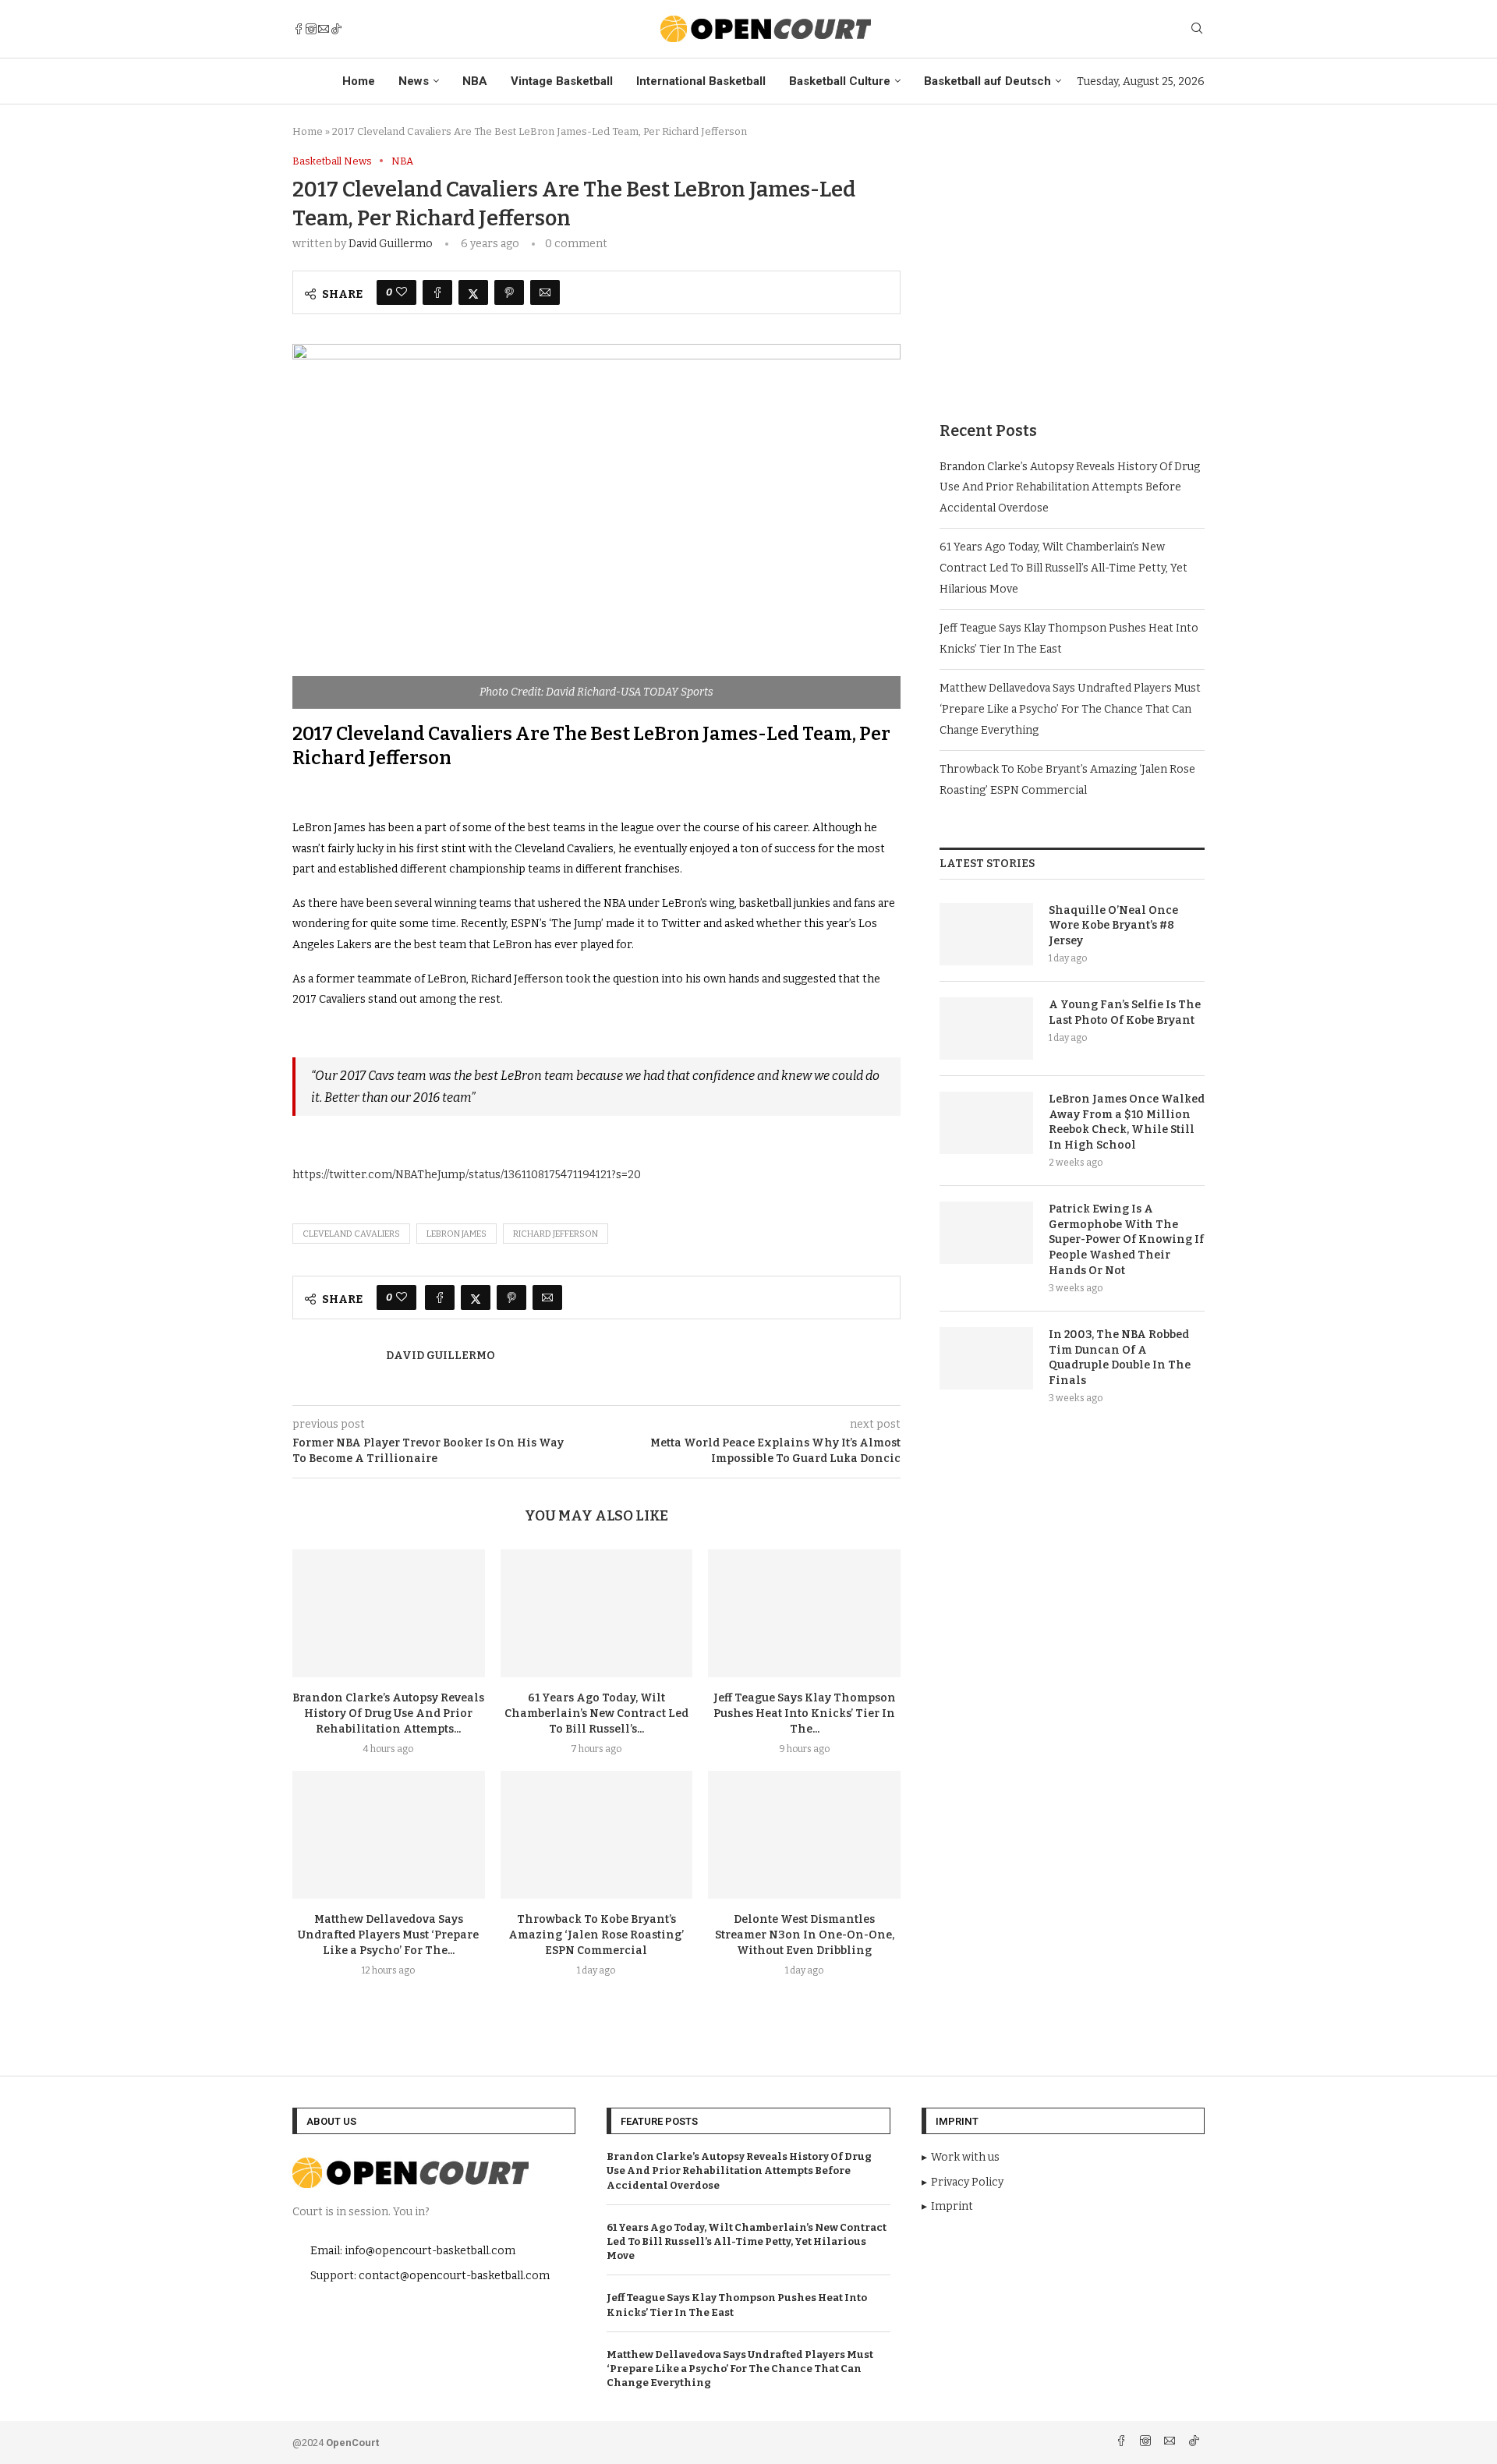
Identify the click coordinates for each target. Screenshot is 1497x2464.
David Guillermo (391, 244)
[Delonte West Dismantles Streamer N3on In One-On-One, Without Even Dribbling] (804, 1835)
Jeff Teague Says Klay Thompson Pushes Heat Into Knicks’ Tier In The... (805, 1713)
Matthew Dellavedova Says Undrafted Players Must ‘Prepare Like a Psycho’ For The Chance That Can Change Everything (1070, 709)
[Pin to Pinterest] (509, 292)
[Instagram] (311, 29)
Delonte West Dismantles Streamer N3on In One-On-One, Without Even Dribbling (805, 1935)
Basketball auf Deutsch (987, 81)
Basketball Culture (840, 81)
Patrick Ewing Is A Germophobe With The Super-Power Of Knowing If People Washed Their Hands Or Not (1126, 1239)
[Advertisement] (1072, 264)
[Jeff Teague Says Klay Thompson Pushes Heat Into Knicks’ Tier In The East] (804, 1613)
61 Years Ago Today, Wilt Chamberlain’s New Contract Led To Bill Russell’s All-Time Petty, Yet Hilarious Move (1063, 568)
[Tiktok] (336, 29)
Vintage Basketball (562, 81)
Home (359, 81)
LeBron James (457, 1234)
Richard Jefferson (556, 1234)
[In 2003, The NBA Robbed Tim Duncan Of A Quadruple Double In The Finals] (986, 1358)
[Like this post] (402, 292)
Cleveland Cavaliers (351, 1234)
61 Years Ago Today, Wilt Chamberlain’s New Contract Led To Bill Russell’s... (596, 1713)
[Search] (1197, 29)
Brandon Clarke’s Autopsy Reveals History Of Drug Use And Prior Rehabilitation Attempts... (388, 1713)
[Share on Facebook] (437, 292)
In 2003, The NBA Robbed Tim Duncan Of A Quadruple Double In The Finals (1120, 1358)
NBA (475, 81)
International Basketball (701, 81)
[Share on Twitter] (473, 292)
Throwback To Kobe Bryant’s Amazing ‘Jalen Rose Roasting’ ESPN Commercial (596, 1935)
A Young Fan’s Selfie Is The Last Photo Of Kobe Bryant (1125, 1013)
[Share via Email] (545, 292)
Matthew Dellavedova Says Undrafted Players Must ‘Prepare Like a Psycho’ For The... (388, 1935)
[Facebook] (299, 29)
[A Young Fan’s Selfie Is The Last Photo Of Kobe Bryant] (986, 1028)
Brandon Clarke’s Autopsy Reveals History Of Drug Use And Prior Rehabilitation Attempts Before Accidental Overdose (1070, 487)
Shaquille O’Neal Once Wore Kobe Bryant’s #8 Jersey (1113, 926)
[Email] (324, 29)
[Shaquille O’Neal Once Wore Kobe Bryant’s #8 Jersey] (986, 934)
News (414, 81)
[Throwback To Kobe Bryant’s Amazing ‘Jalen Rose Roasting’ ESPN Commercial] (597, 1835)
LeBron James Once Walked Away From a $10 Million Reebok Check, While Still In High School (1127, 1122)
